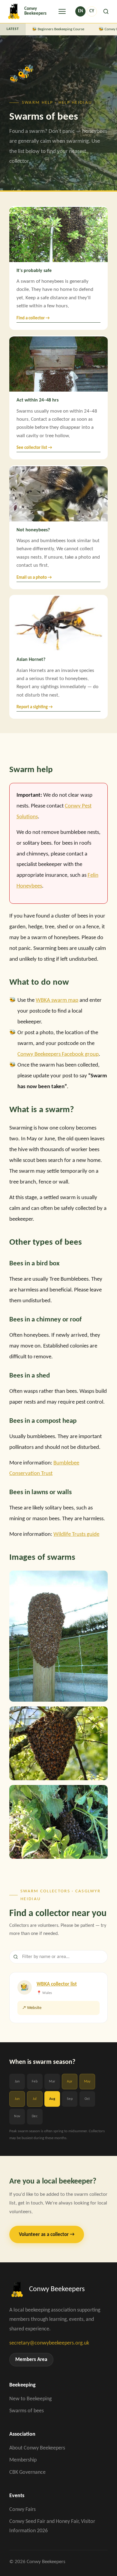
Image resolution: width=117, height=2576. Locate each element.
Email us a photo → (34, 578)
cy (92, 11)
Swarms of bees (27, 2411)
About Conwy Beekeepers (37, 2448)
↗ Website (32, 2008)
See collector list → (34, 448)
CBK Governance (27, 2472)
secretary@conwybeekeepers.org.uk (49, 2343)
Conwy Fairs (22, 2510)
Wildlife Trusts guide (76, 1534)
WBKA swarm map (57, 1000)
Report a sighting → (35, 707)
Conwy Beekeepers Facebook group (58, 1054)
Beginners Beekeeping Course (59, 29)
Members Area (31, 2360)
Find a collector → (33, 318)
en (81, 11)
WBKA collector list (57, 1984)
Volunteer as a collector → (47, 2235)
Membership (23, 2460)
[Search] (106, 11)
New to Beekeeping (30, 2399)
